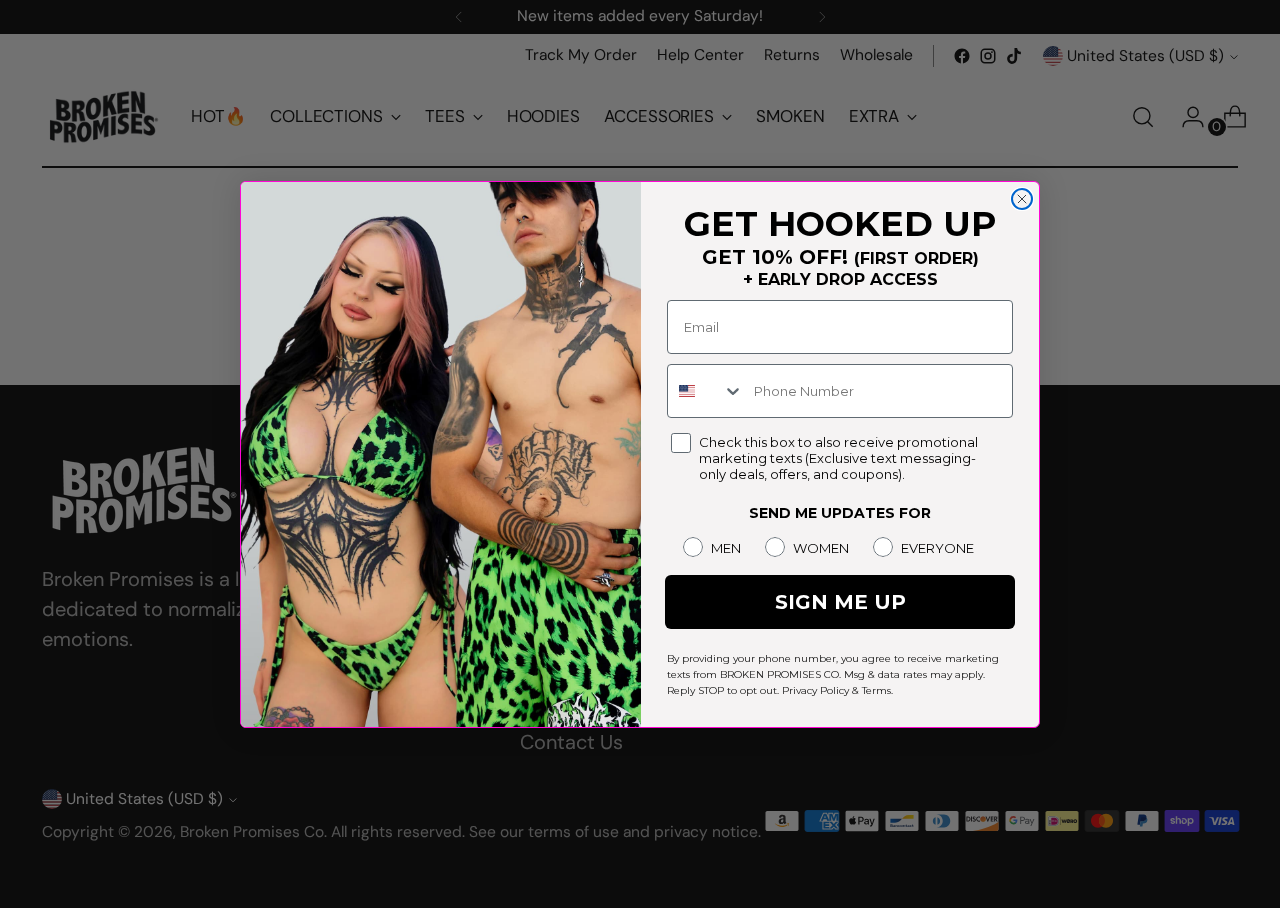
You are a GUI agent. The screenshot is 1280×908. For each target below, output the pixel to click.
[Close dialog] (1022, 199)
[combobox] (706, 391)
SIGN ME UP (840, 602)
